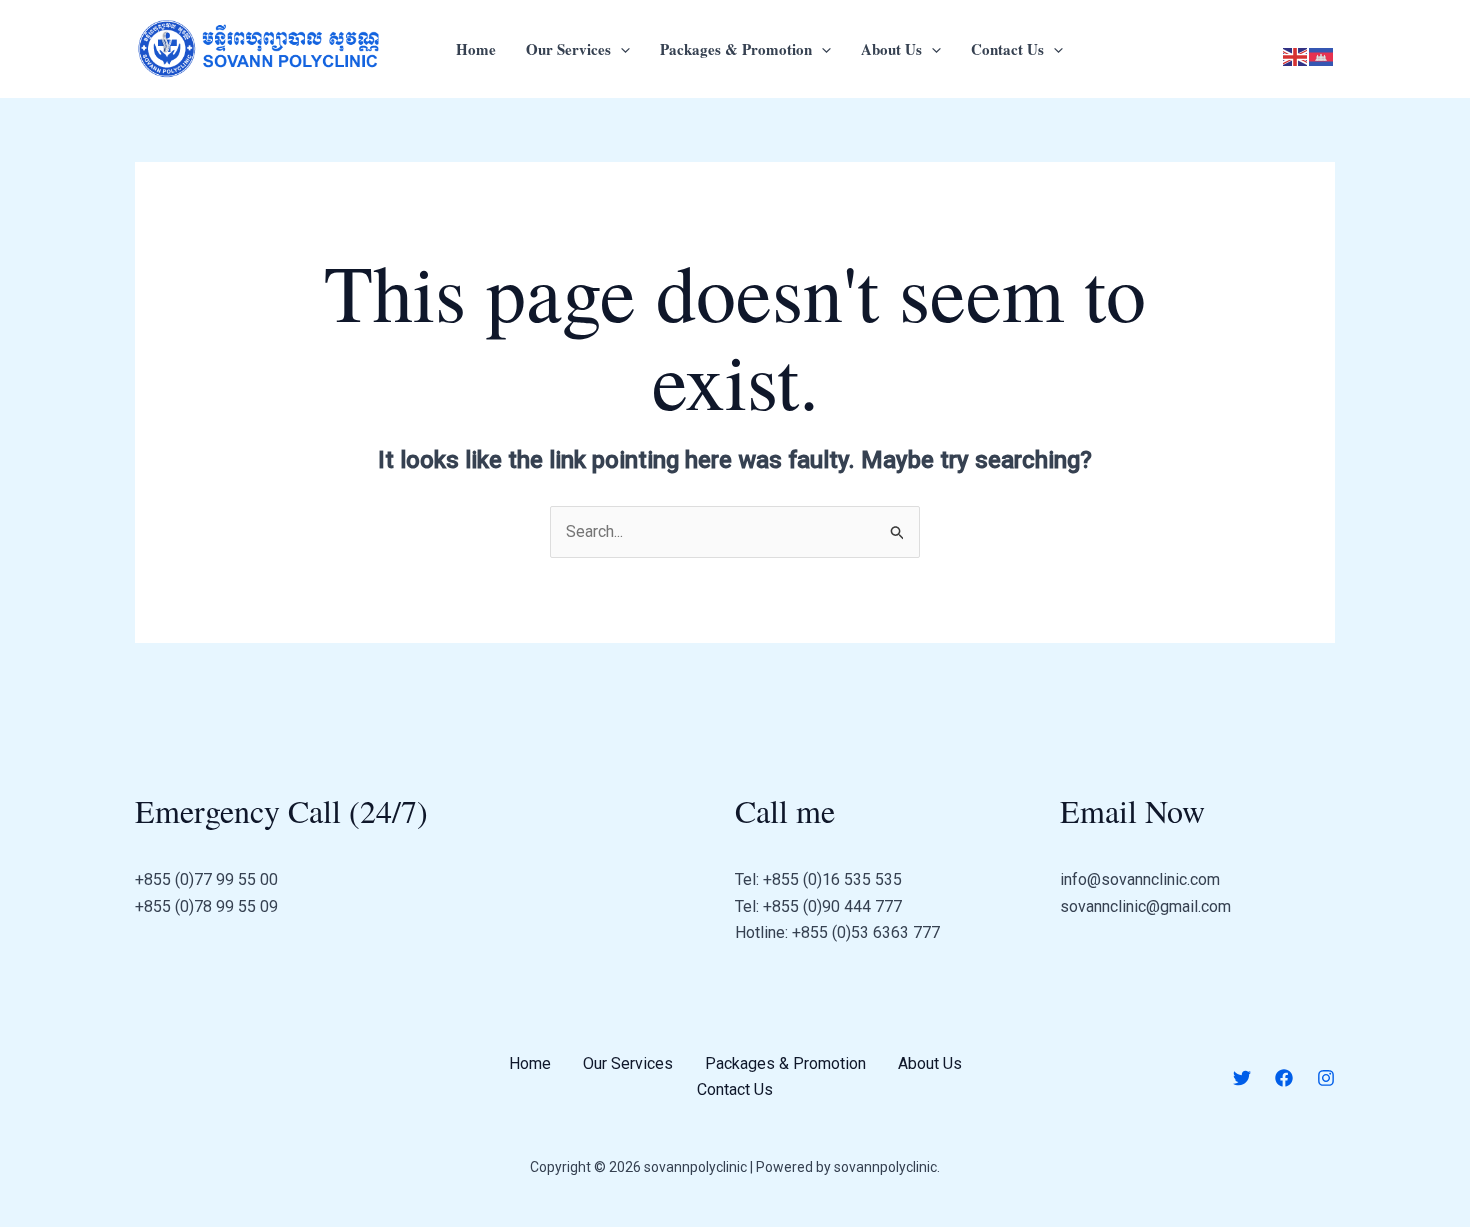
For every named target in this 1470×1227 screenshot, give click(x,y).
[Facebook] (1284, 1078)
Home (476, 49)
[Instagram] (1326, 1078)
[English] (1296, 56)
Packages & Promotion (736, 49)
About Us (891, 49)
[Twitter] (1242, 1078)
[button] (620, 49)
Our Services (568, 49)
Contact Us (1007, 49)
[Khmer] (1322, 56)
